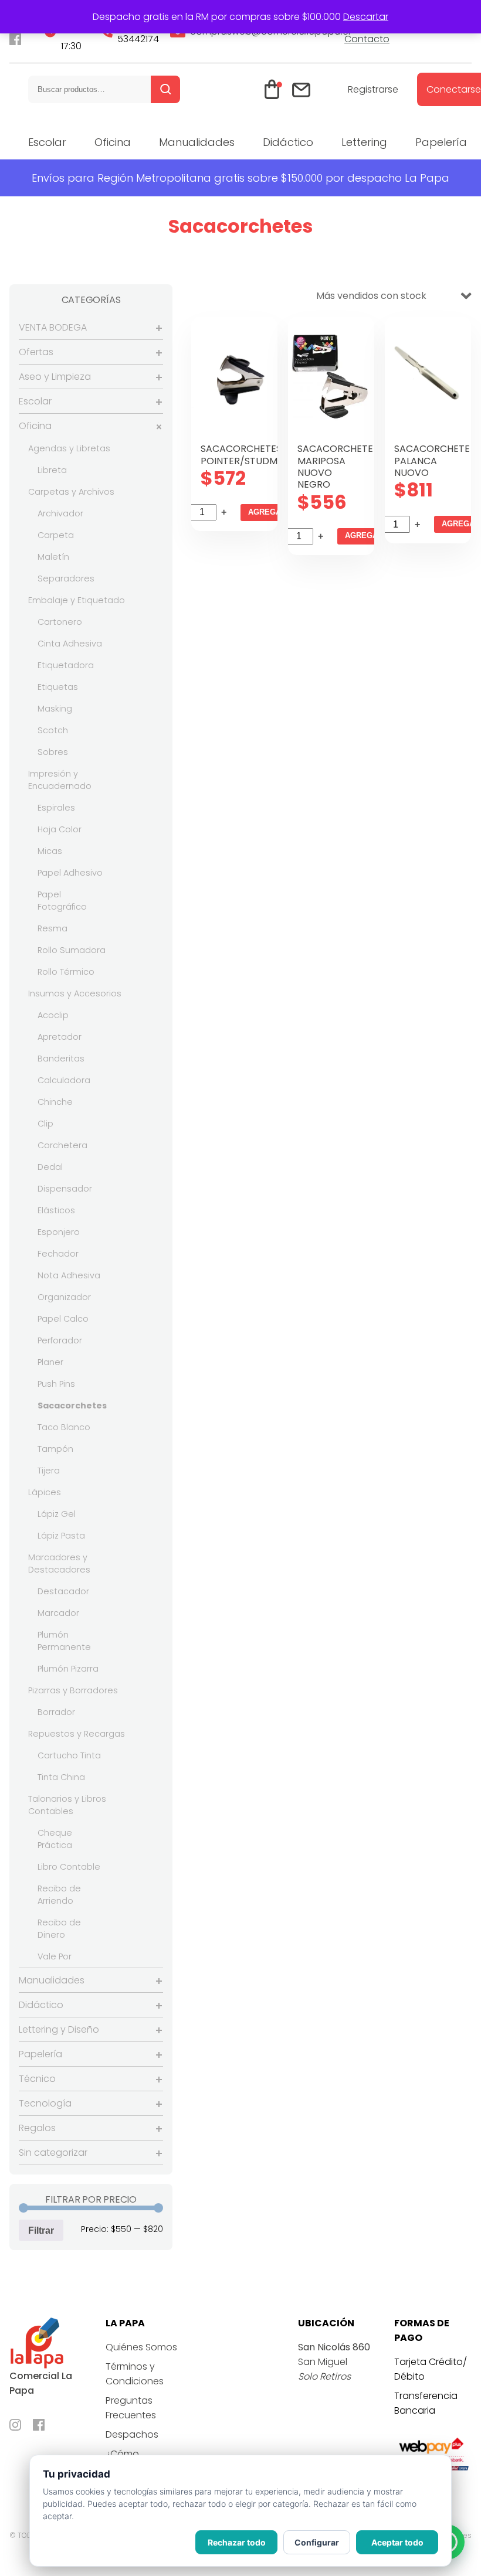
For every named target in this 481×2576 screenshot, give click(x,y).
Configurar (317, 2542)
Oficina (113, 142)
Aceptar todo (397, 2542)
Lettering (364, 142)
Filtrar (41, 2230)
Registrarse (373, 89)
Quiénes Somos (141, 2347)
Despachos (132, 2434)
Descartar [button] (366, 17)
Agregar (267, 512)
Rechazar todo (237, 2542)
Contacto (367, 39)
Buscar (165, 89)
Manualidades (197, 142)
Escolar (47, 142)
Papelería (441, 142)
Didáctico (288, 142)
